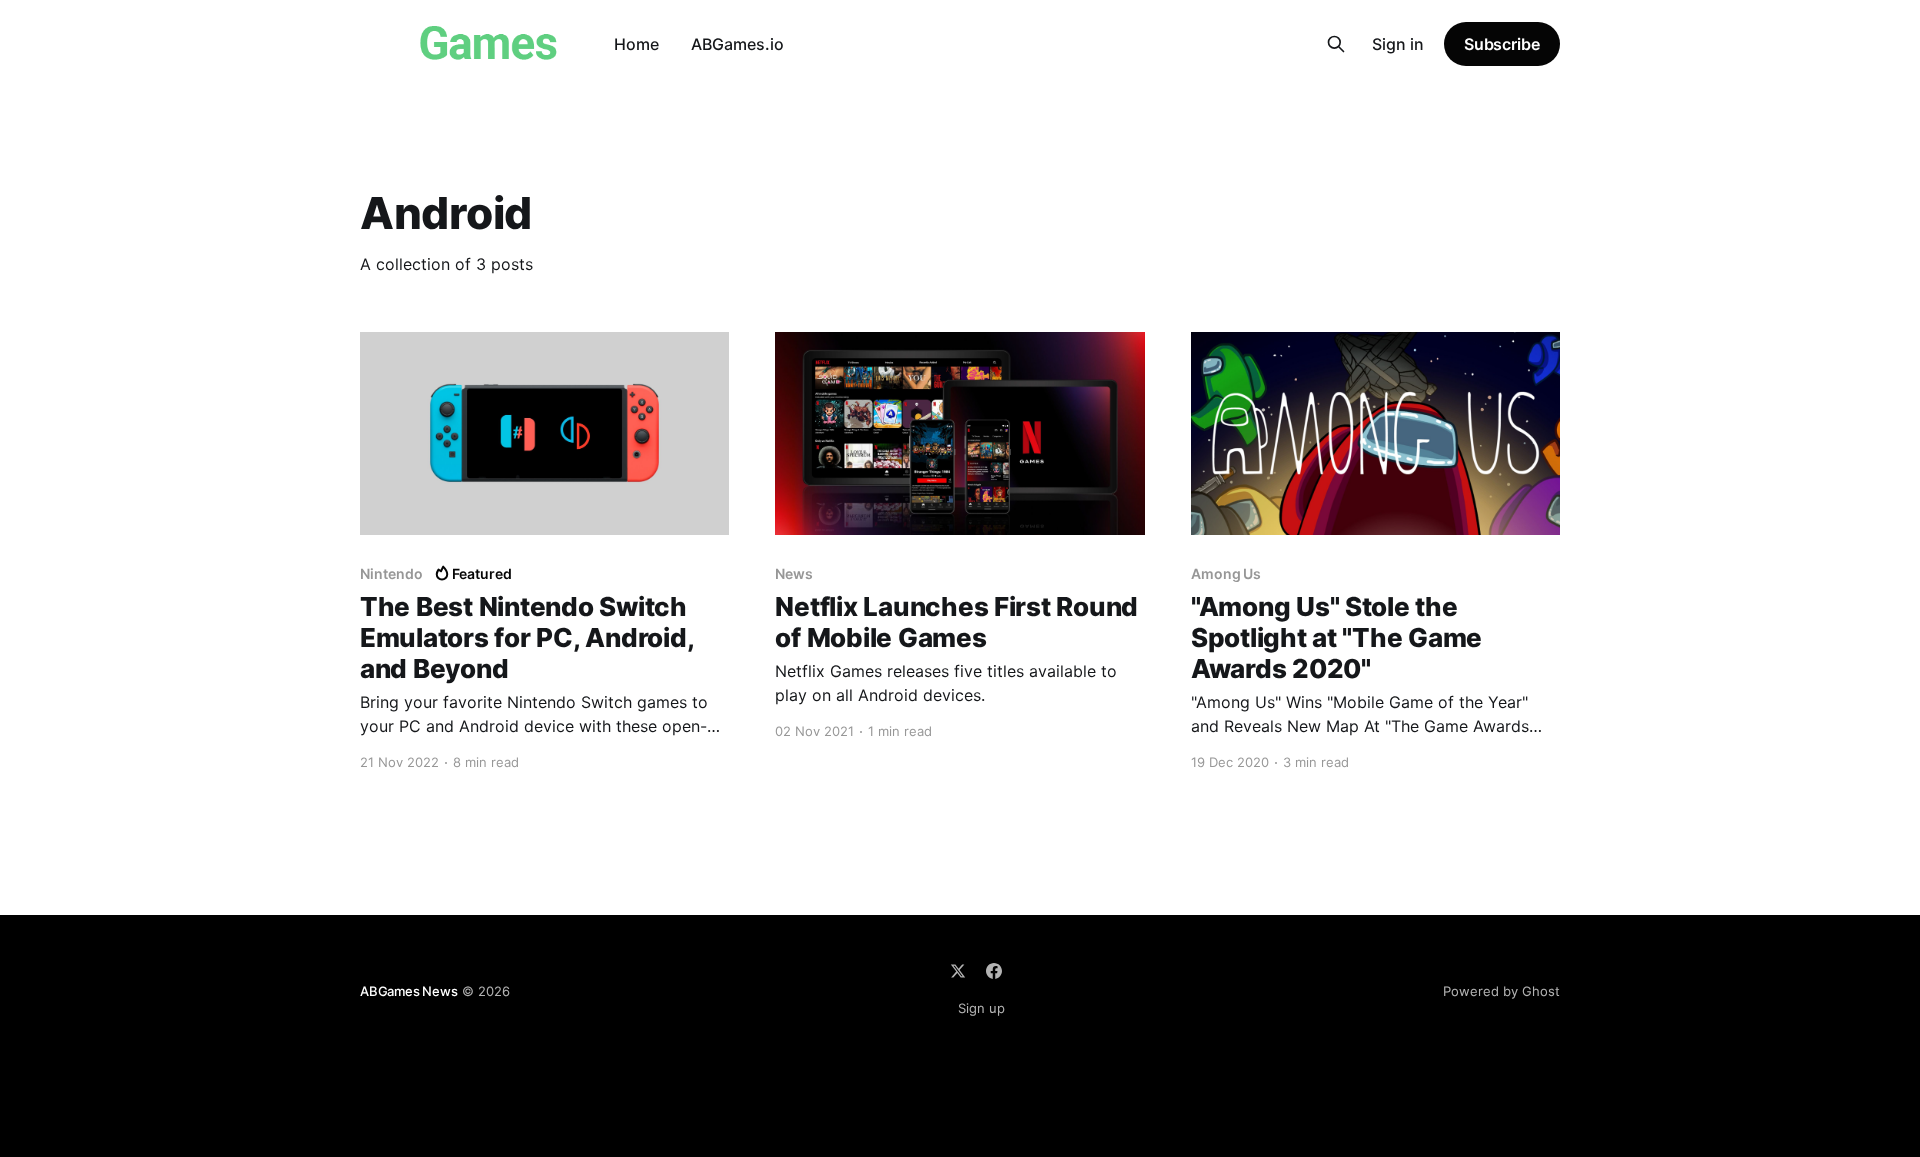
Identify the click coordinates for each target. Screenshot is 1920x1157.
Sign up (981, 1008)
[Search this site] (1336, 44)
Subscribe (1502, 44)
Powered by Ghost (1501, 991)
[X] (958, 971)
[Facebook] (994, 971)
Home (636, 44)
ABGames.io (737, 44)
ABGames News (409, 991)
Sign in (1398, 44)
